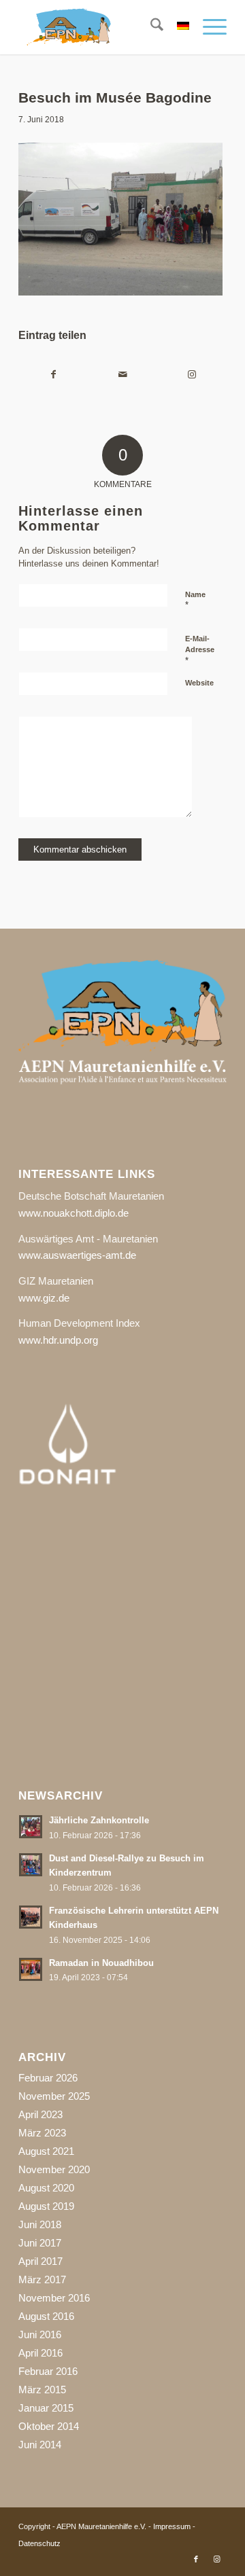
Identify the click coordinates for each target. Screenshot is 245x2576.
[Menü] (208, 27)
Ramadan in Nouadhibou (101, 1963)
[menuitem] (150, 27)
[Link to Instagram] (192, 375)
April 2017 (40, 2261)
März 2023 (42, 2133)
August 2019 (46, 2206)
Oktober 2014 (49, 2426)
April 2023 (40, 2114)
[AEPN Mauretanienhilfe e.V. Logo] (102, 27)
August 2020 (46, 2188)
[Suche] (150, 27)
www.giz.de (44, 1298)
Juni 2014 (40, 2445)
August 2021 (46, 2151)
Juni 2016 (40, 2334)
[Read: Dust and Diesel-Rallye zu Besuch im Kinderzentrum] (31, 1865)
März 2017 (42, 2279)
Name (195, 601)
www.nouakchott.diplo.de (73, 1213)
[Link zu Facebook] (196, 2559)
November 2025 (54, 2096)
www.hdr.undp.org (58, 1340)
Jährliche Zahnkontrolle (99, 1820)
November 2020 (54, 2169)
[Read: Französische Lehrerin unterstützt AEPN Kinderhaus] (31, 1917)
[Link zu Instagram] (216, 2559)
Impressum (172, 2526)
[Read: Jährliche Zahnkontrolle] (31, 1827)
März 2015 (42, 2390)
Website (199, 683)
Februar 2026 (48, 2078)
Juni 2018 (40, 2224)
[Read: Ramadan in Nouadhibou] (31, 1969)
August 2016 (46, 2316)
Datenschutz (39, 2543)
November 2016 (54, 2298)
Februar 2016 (48, 2371)
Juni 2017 (40, 2243)
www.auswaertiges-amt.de (77, 1255)
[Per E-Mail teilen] (122, 375)
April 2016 (40, 2353)
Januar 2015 (46, 2408)
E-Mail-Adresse (200, 650)
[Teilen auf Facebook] (53, 375)
